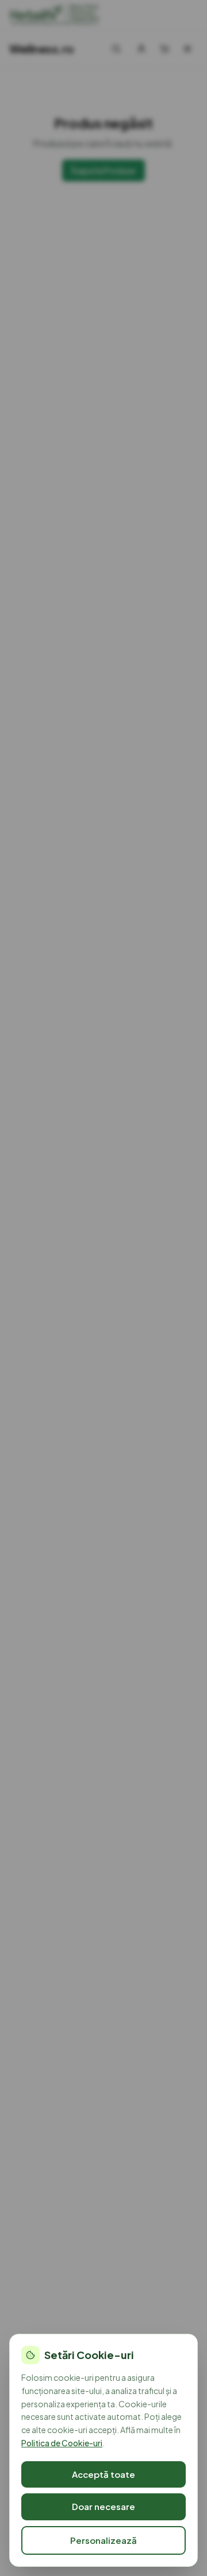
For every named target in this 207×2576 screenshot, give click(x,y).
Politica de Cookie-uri (62, 2443)
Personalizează (103, 2540)
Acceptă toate (103, 2474)
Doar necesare (103, 2506)
